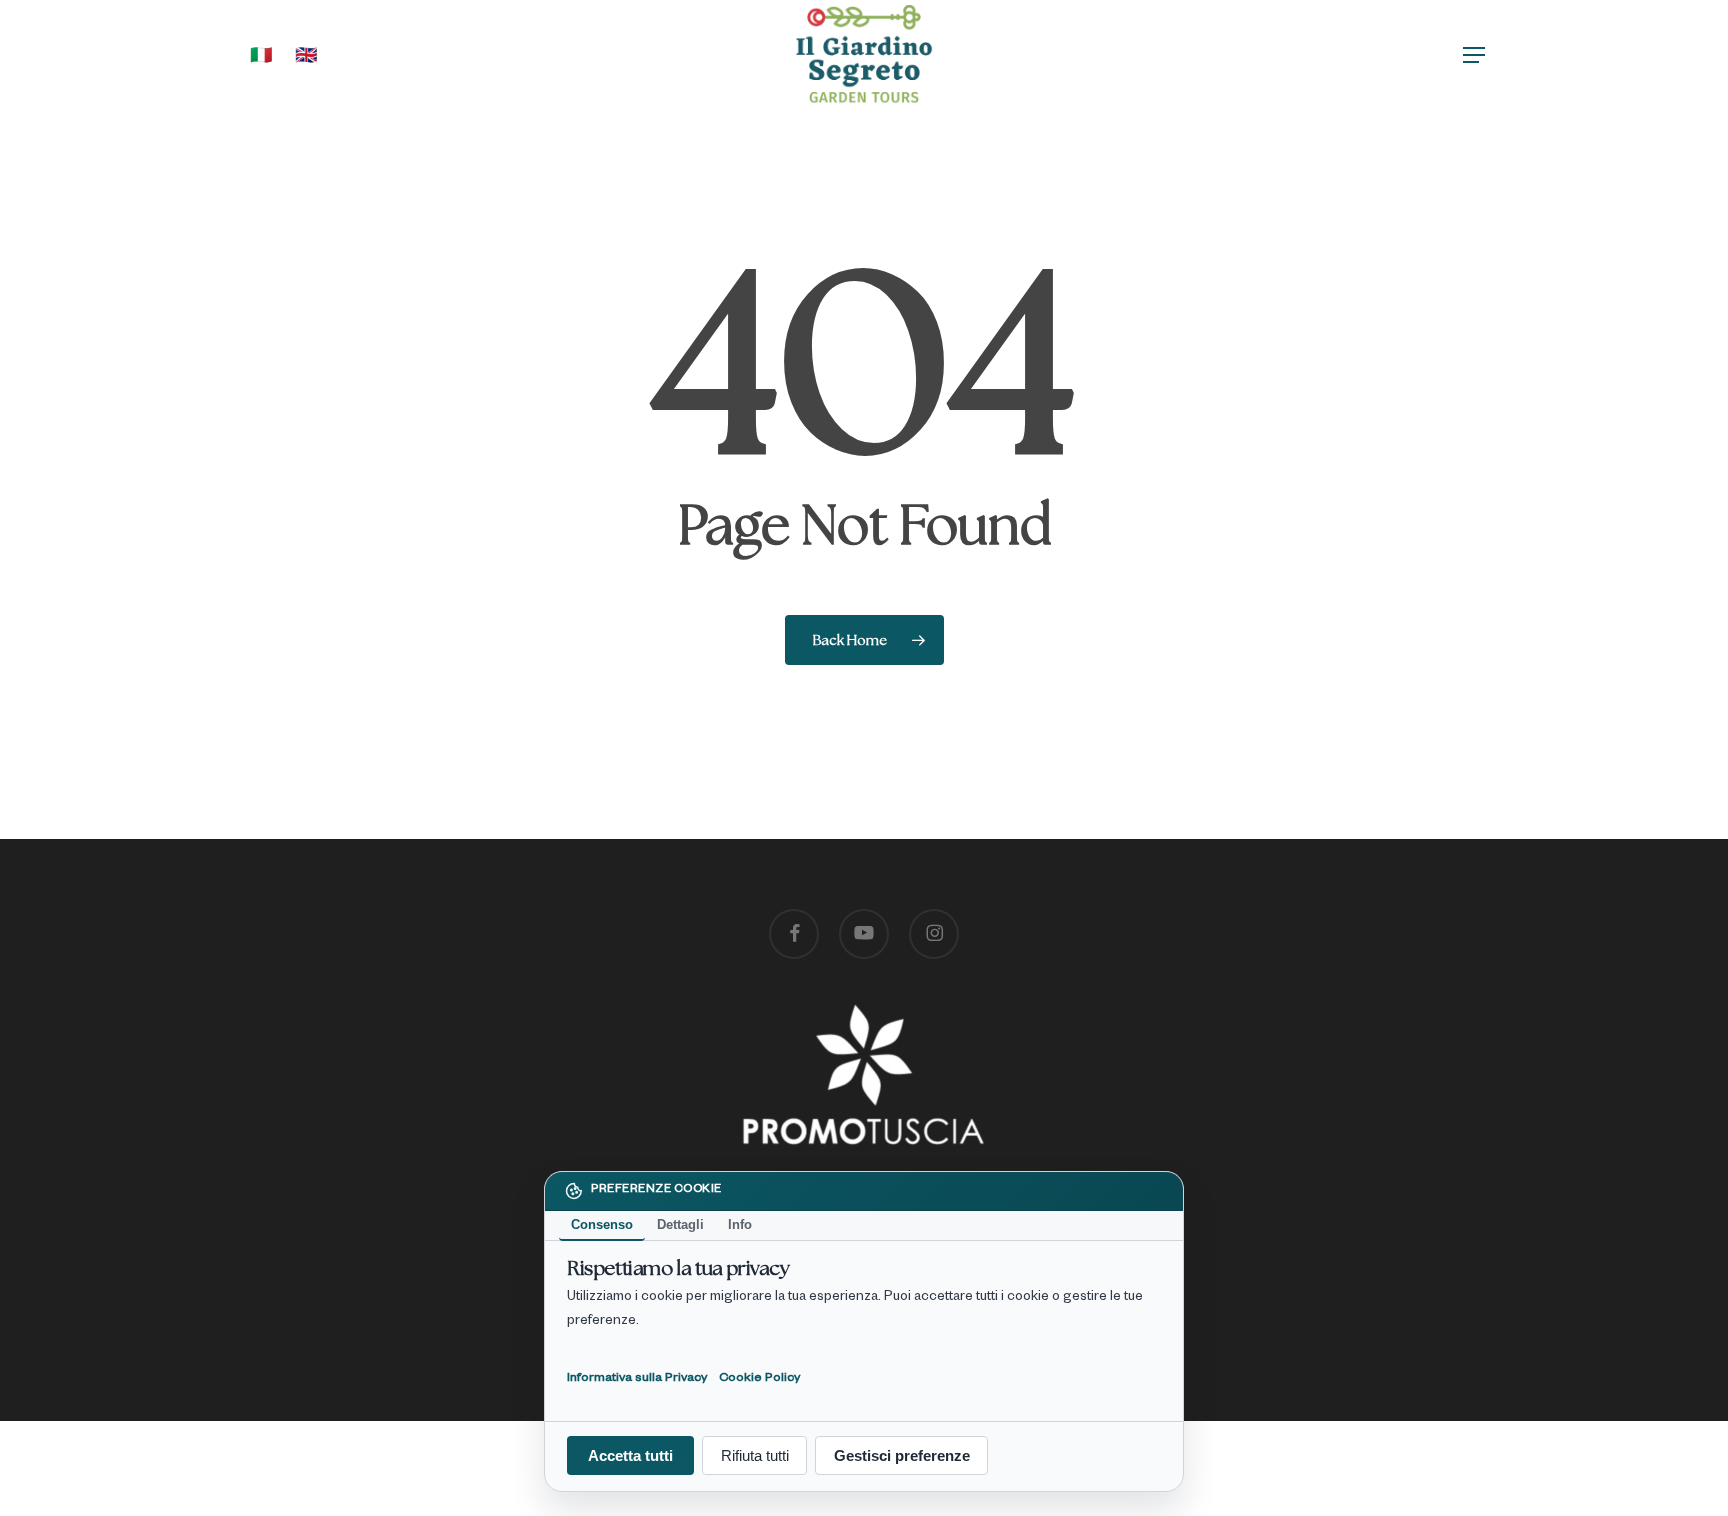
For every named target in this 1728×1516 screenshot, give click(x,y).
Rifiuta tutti (755, 1455)
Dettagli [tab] (680, 1224)
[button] (1475, 55)
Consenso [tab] (602, 1224)
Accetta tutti (630, 1455)
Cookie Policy (759, 1378)
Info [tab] (740, 1224)
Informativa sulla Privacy (637, 1378)
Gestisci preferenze (902, 1455)
